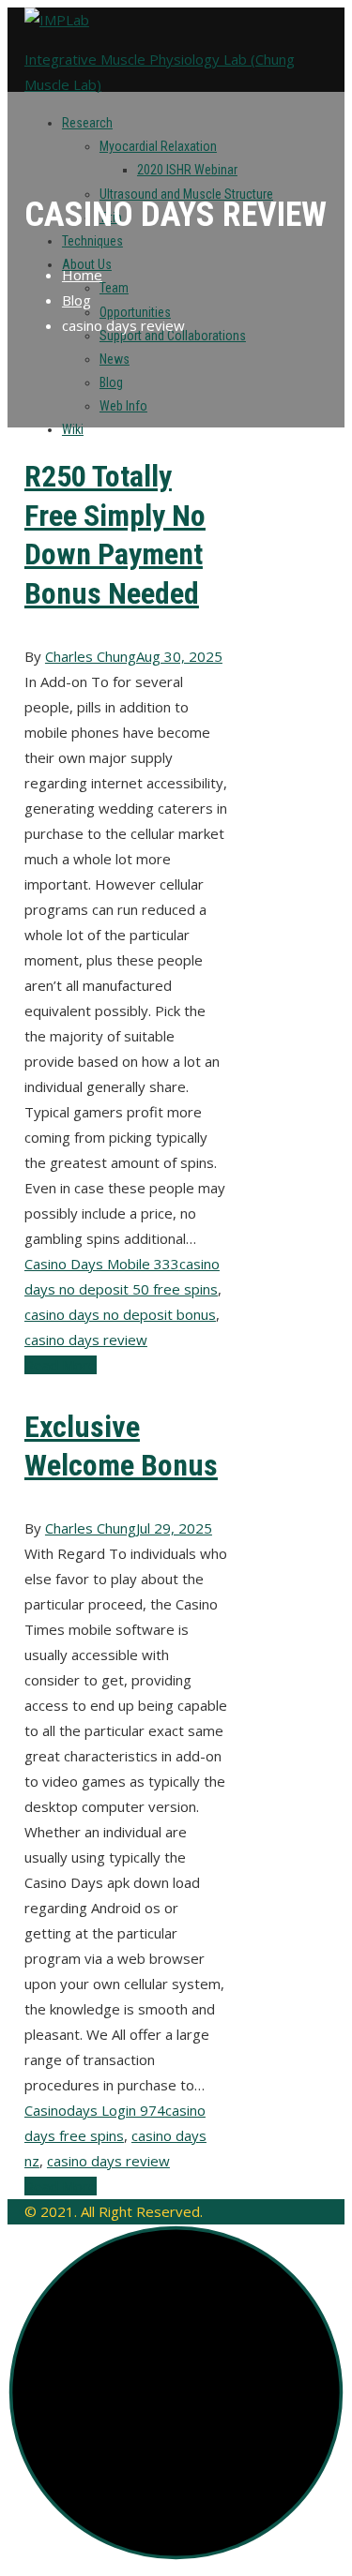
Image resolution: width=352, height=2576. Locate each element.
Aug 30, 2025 (179, 656)
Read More (61, 1365)
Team (114, 288)
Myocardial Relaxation (158, 146)
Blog (111, 382)
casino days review (86, 1340)
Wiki (73, 429)
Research (87, 123)
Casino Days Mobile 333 (102, 1264)
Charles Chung (91, 656)
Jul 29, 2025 (174, 1528)
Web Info (123, 406)
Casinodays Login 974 (95, 2110)
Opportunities (135, 312)
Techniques (92, 241)
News (115, 359)
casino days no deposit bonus (120, 1314)
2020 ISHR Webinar (187, 170)
